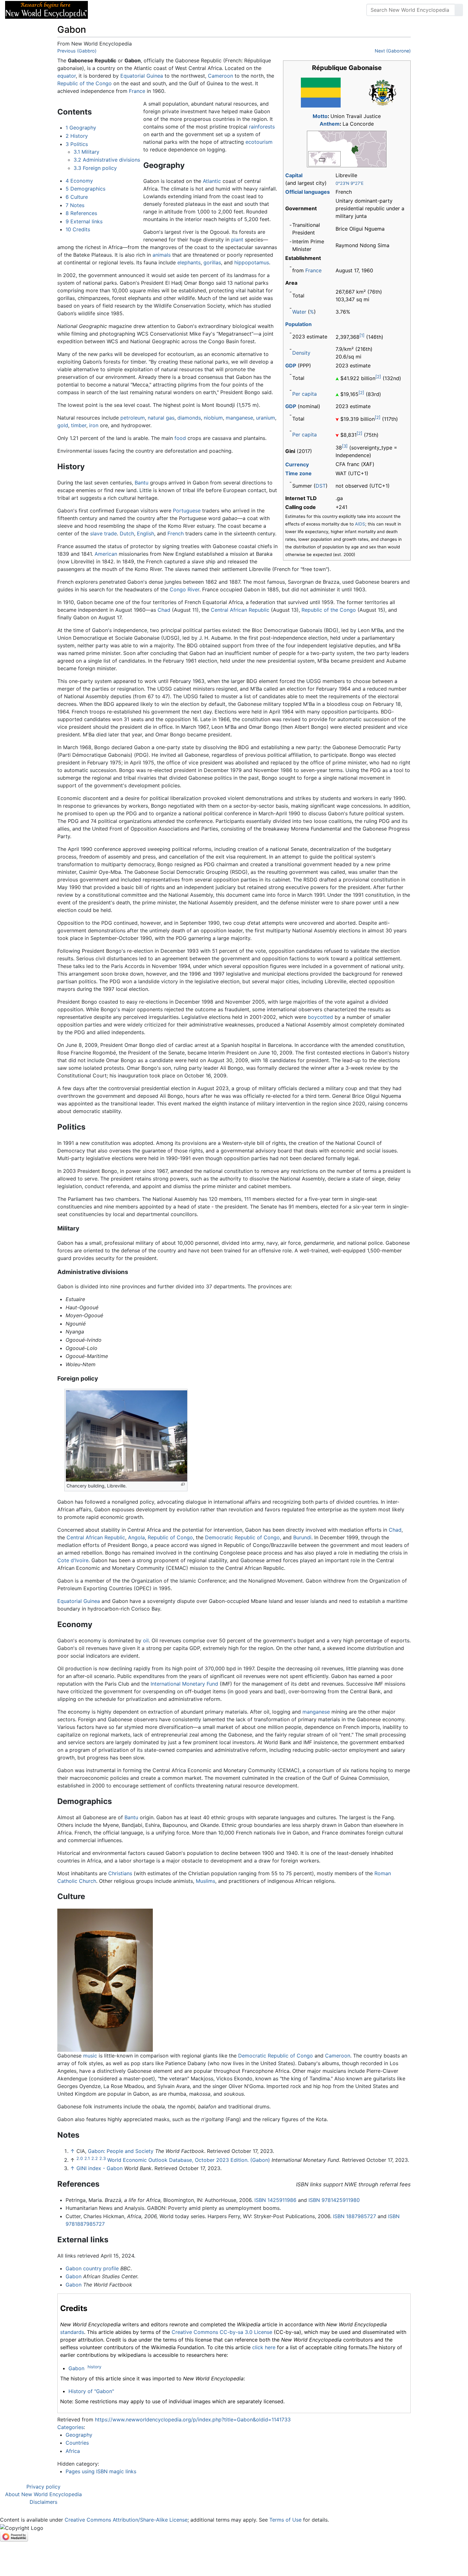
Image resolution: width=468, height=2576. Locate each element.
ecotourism (259, 142)
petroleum (133, 418)
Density (301, 353)
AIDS (360, 524)
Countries (77, 2443)
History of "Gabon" (91, 2391)
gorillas (212, 262)
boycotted (320, 1017)
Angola (136, 1537)
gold (63, 425)
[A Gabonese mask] (105, 1980)
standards (72, 2332)
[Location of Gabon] (347, 149)
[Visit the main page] (46, 9)
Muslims (206, 1881)
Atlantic (212, 181)
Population (298, 324)
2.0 (80, 2158)
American (106, 554)
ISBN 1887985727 (355, 2216)
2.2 (95, 2158)
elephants (189, 262)
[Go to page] (459, 10)
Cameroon (220, 76)
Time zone (298, 473)
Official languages (308, 192)
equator (67, 76)
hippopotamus (252, 262)
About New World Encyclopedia (43, 2494)
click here (264, 2347)
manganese (239, 418)
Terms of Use (285, 2520)
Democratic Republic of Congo (242, 1537)
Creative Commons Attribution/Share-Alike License (126, 2520)
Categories (71, 2427)
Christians (120, 1873)
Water (299, 312)
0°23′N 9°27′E (350, 183)
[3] (345, 446)
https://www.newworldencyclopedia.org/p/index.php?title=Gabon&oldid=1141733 (193, 2419)
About (134, 10)
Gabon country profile (92, 2268)
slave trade (103, 533)
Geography (79, 2435)
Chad (164, 610)
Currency (297, 464)
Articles (107, 10)
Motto (320, 116)
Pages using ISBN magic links (101, 2471)
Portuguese (187, 511)
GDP (291, 366)
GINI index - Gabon (99, 2168)
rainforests (262, 127)
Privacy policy (43, 2487)
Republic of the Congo (85, 83)
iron (94, 425)
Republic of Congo (170, 1537)
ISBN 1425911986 (275, 2200)
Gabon (74, 2276)
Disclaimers (43, 2502)
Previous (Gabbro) (77, 51)
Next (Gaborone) (393, 51)
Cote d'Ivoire (73, 1560)
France (313, 270)
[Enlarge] (183, 1484)
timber (79, 425)
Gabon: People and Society (121, 2151)
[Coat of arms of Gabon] (383, 92)
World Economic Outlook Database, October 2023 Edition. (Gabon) (189, 2160)
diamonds (189, 418)
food (180, 438)
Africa (73, 2451)
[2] (378, 377)
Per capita (305, 394)
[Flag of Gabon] (321, 92)
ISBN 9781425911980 (334, 2200)
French (176, 533)
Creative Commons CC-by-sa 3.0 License (222, 2332)
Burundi (302, 1537)
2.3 (103, 2158)
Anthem (330, 124)
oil (146, 1640)
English (145, 533)
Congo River (184, 589)
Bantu (142, 483)
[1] (362, 335)
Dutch (127, 533)
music (90, 2056)
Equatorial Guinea (142, 76)
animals (162, 255)
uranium (266, 418)
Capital (294, 175)
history (94, 2367)
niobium (213, 418)
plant (237, 240)
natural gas (161, 418)
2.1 (87, 2158)
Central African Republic (240, 610)
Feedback (163, 10)
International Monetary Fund (184, 1684)
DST (321, 486)
